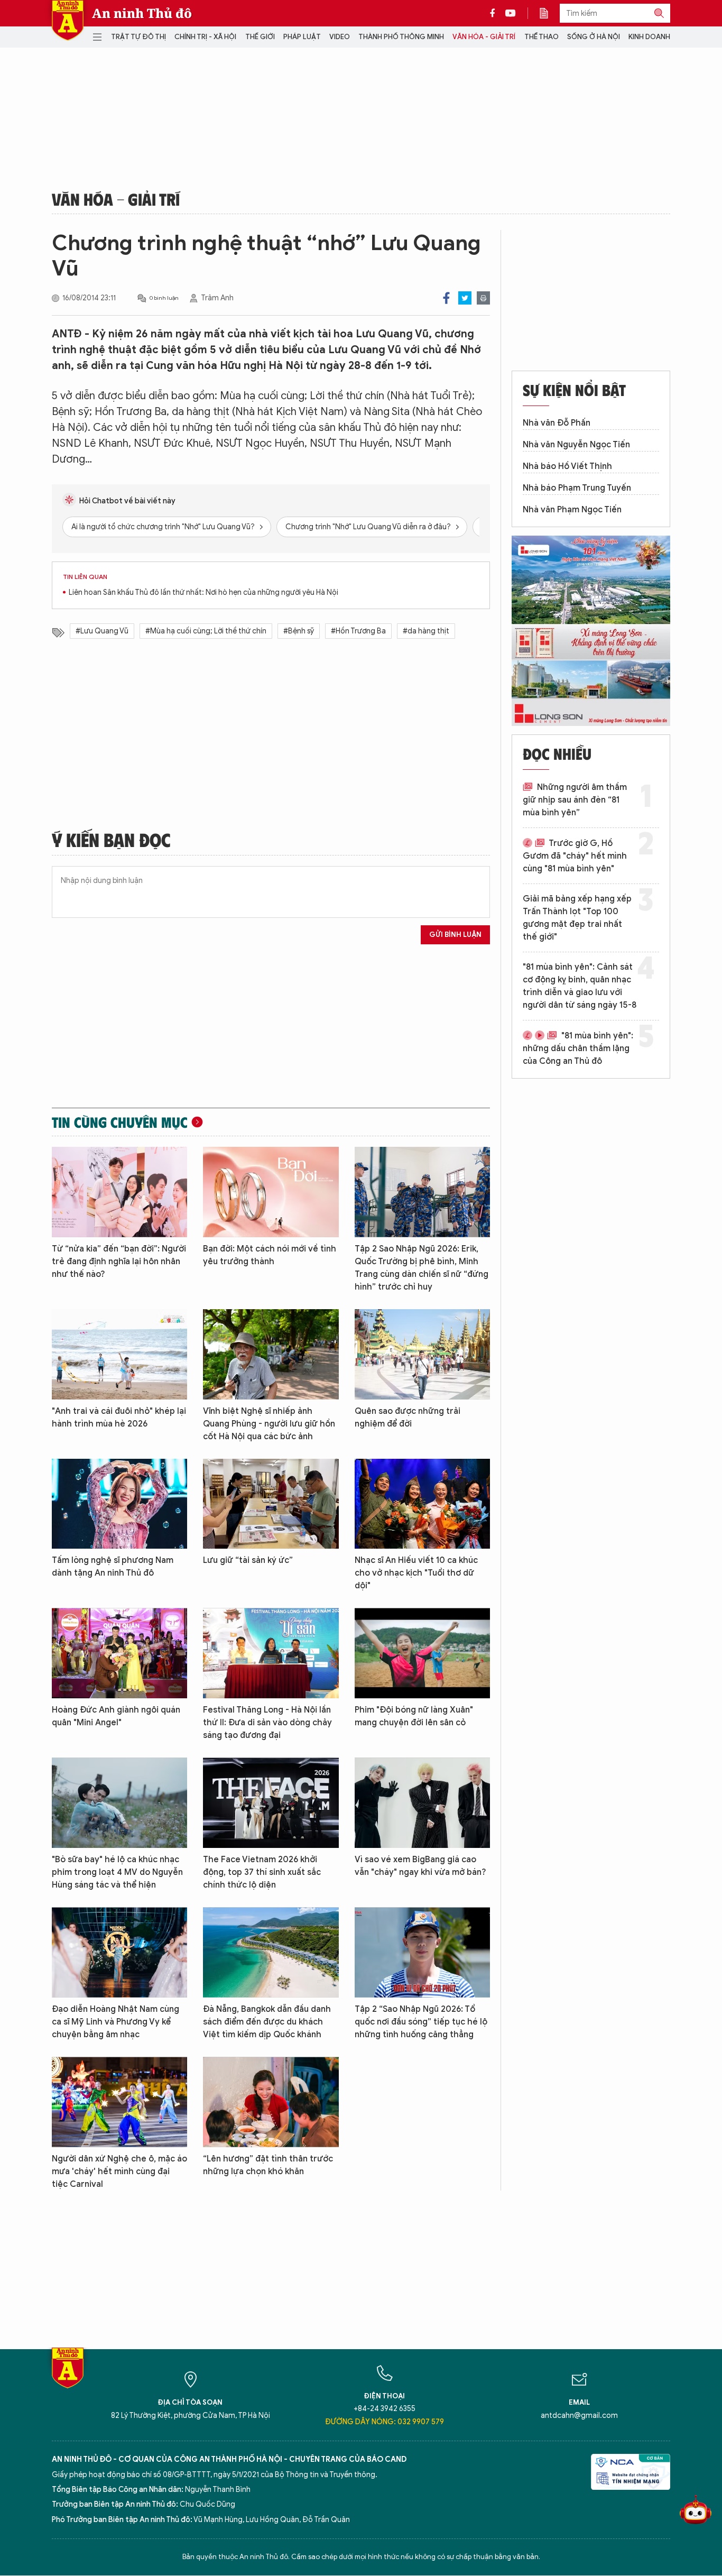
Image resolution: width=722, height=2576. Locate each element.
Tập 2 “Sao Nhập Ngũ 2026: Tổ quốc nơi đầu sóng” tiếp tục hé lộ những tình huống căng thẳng (421, 2022)
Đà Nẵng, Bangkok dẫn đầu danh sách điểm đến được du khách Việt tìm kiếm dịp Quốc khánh (267, 2022)
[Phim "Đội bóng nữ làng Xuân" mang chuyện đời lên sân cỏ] (422, 1653)
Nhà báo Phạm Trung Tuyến (577, 488)
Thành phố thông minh (401, 37)
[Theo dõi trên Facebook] (495, 13)
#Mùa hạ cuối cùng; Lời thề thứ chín (206, 631)
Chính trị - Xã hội (205, 37)
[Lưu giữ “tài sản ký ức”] (271, 1504)
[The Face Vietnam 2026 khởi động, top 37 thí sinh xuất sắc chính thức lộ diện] (271, 1803)
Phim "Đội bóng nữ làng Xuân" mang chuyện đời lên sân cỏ (414, 1716)
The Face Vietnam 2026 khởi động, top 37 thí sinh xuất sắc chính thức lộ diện (262, 1872)
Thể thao (541, 37)
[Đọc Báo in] (549, 13)
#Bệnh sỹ (299, 631)
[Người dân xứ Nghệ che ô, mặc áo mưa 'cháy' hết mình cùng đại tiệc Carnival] (119, 2102)
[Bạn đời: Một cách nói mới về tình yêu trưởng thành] (271, 1192)
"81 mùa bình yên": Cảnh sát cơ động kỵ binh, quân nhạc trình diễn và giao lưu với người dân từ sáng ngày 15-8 (580, 986)
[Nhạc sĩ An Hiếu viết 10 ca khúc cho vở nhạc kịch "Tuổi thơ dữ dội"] (422, 1504)
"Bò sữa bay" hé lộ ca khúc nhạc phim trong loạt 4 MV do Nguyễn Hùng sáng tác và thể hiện (117, 1872)
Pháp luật (302, 37)
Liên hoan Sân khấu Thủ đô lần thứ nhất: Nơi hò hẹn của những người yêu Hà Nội (203, 592)
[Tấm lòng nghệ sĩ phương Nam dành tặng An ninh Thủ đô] (119, 1504)
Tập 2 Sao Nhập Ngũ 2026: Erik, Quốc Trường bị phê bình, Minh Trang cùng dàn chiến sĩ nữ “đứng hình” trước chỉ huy (422, 1268)
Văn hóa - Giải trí (484, 37)
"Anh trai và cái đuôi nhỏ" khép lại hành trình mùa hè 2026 (119, 1418)
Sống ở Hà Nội (594, 37)
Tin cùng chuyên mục (120, 1122)
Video (340, 37)
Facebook (446, 298)
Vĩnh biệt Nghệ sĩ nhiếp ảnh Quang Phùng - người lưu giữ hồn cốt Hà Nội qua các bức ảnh (269, 1424)
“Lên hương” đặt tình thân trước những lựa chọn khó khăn (268, 2165)
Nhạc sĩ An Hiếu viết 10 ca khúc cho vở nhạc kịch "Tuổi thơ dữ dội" (416, 1573)
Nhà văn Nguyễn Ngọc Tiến (576, 445)
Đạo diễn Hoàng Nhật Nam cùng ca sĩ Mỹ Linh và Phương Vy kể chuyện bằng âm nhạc (115, 2022)
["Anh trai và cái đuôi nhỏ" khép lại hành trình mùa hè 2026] (119, 1354)
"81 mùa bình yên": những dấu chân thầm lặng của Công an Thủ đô (578, 1048)
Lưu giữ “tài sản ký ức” (248, 1560)
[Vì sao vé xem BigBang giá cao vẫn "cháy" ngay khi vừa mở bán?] (422, 1803)
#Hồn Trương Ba (358, 631)
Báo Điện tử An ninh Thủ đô (68, 20)
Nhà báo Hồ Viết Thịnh (567, 466)
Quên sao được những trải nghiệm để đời (408, 1418)
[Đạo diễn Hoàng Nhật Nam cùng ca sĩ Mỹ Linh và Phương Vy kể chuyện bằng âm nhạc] (119, 1952)
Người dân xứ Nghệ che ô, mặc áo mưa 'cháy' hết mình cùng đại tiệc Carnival (119, 2172)
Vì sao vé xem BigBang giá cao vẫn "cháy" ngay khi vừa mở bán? (420, 1866)
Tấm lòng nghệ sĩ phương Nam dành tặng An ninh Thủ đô (113, 1567)
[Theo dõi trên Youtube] (511, 13)
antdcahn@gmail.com (579, 2416)
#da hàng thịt (426, 631)
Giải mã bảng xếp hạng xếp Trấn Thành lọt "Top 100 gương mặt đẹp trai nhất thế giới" (577, 918)
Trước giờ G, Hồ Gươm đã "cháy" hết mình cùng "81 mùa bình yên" (575, 856)
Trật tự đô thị (138, 37)
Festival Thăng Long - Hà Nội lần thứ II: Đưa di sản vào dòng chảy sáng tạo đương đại (267, 1723)
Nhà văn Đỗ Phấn (557, 423)
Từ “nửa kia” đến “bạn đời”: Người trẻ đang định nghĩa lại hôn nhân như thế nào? (119, 1262)
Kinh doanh (649, 37)
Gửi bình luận (455, 935)
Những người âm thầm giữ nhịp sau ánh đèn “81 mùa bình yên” (575, 800)
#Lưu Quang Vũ (102, 631)
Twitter (465, 298)
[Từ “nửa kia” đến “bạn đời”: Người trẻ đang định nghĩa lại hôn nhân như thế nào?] (119, 1192)
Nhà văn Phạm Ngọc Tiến (572, 510)
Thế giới (260, 37)
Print (483, 298)
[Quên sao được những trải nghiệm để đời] (422, 1354)
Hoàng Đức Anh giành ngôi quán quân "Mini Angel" (116, 1716)
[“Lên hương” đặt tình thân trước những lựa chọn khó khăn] (271, 2102)
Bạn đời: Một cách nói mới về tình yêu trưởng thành (270, 1255)
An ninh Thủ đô (142, 13)
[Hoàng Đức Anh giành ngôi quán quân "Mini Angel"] (119, 1653)
